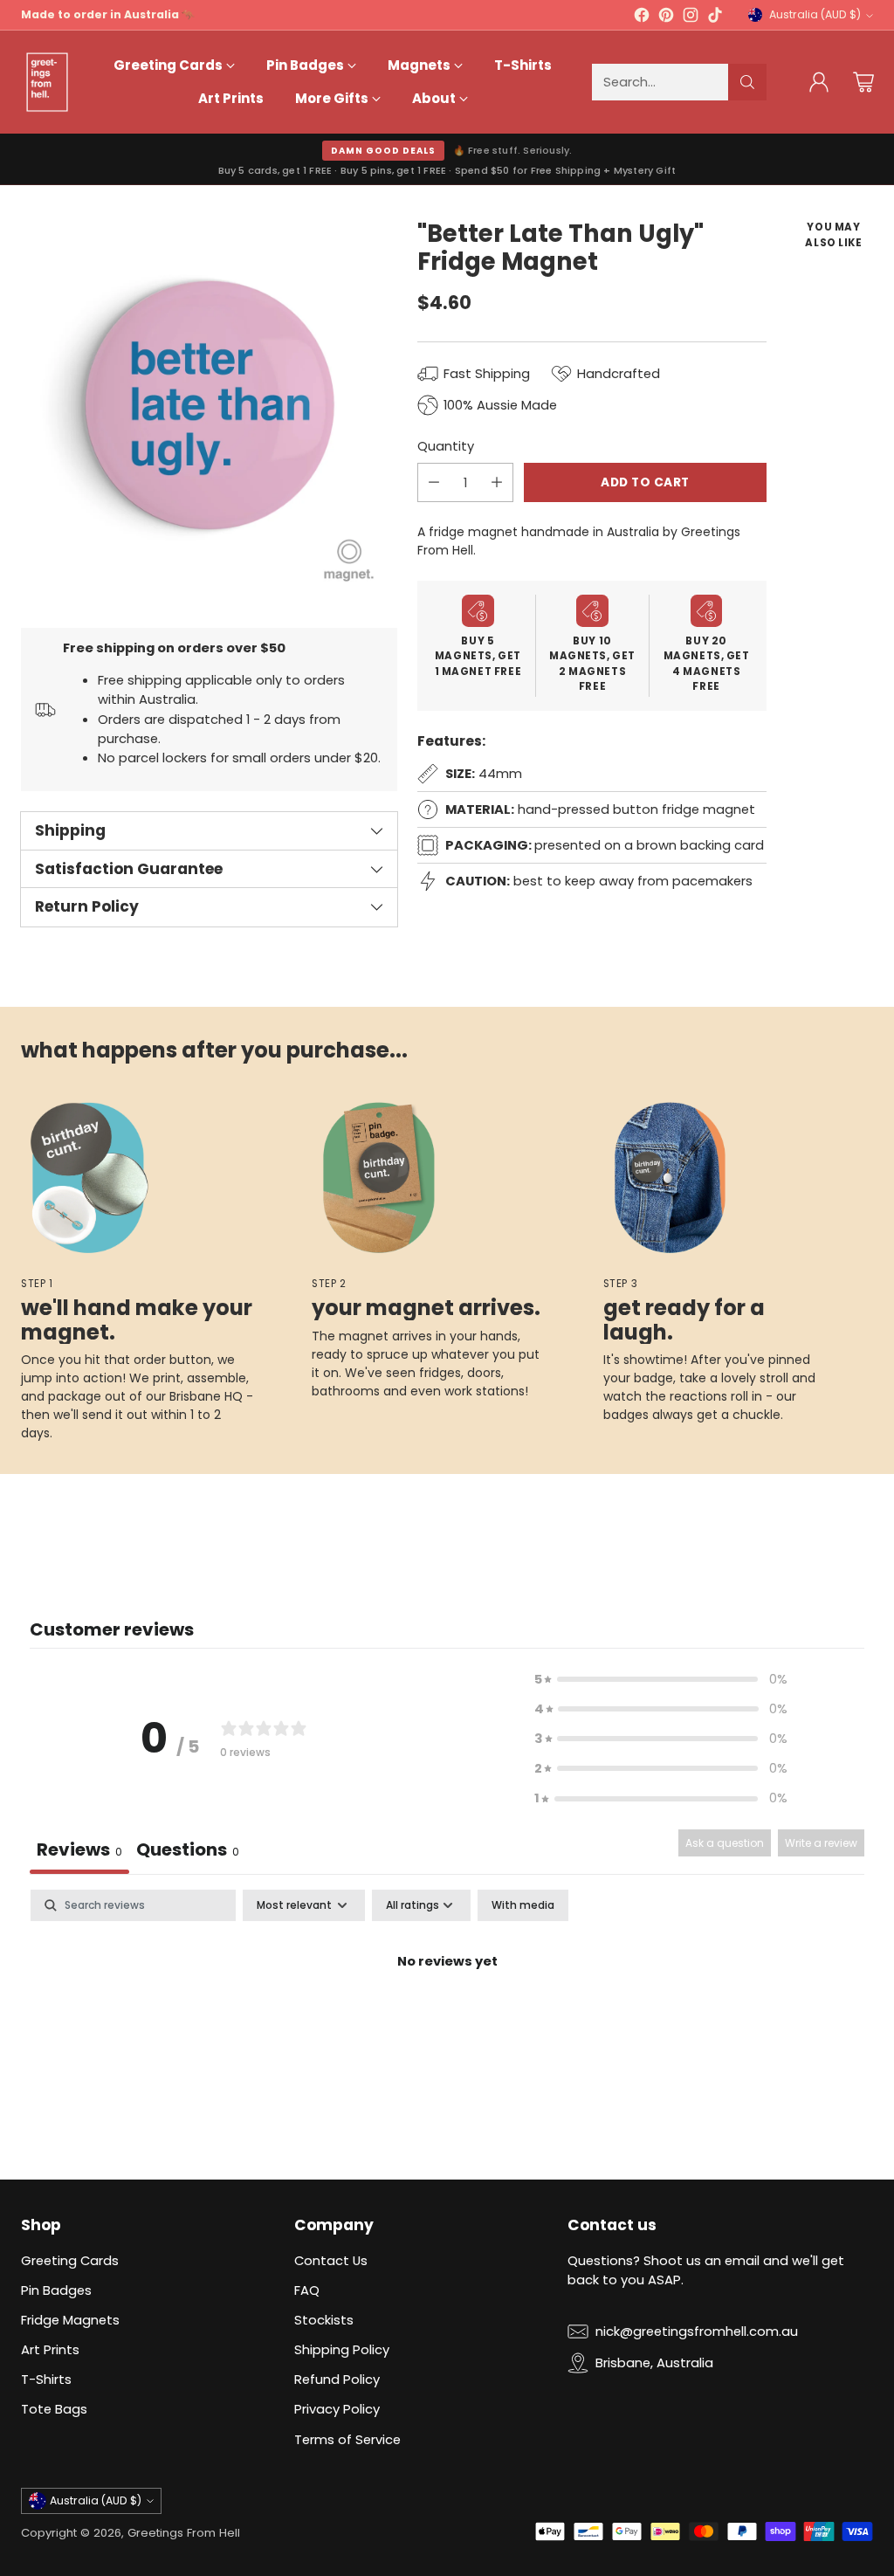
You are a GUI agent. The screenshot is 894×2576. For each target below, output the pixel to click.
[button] (661, 1679)
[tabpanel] (447, 2021)
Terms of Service (347, 2439)
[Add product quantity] (497, 482)
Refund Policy (337, 2379)
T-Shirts (46, 2379)
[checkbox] (523, 1905)
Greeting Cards (70, 2260)
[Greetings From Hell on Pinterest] (666, 17)
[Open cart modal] (863, 82)
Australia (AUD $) (815, 14)
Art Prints (50, 2349)
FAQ (307, 2290)
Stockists (324, 2320)
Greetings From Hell (184, 2533)
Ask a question (725, 1843)
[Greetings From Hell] (47, 82)
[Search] (747, 82)
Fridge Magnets (70, 2320)
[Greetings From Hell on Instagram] (691, 17)
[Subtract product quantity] (434, 482)
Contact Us (331, 2260)
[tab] (188, 1852)
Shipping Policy (342, 2349)
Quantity (446, 446)
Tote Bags (54, 2409)
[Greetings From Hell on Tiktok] (715, 17)
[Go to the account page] (819, 82)
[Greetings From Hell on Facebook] (642, 17)
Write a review (821, 1843)
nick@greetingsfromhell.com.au (697, 2331)
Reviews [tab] (79, 1849)
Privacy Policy (337, 2409)
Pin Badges (56, 2290)
